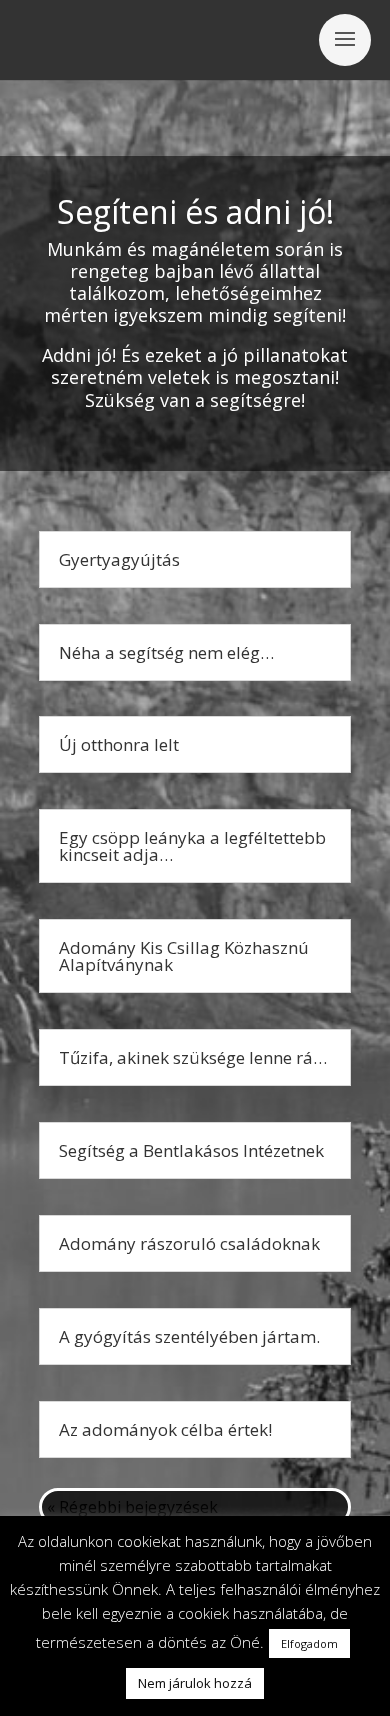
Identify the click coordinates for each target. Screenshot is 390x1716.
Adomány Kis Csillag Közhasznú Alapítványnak (184, 956)
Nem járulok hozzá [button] (195, 1683)
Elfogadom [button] (309, 1643)
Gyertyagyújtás (119, 559)
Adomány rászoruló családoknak (189, 1243)
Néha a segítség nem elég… (166, 652)
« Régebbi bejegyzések (132, 1507)
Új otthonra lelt (119, 744)
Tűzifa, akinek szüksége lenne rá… (193, 1057)
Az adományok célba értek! (165, 1429)
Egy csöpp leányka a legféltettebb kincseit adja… (192, 846)
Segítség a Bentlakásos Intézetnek (191, 1150)
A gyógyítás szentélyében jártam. (189, 1336)
